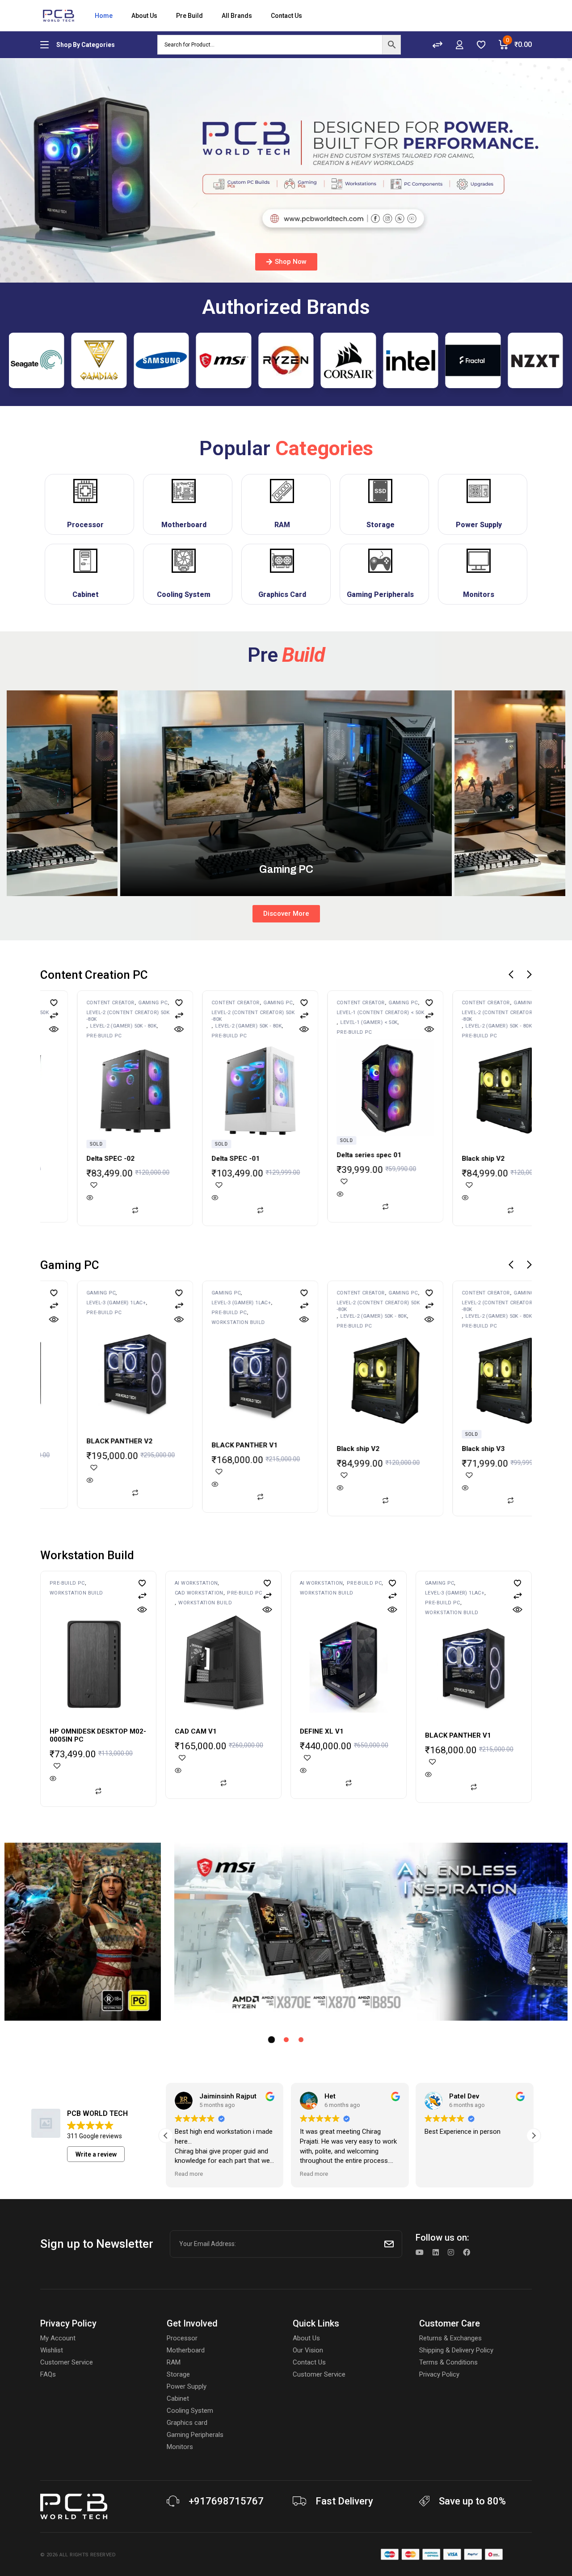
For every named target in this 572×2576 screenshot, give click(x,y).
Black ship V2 (358, 1159)
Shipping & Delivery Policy (456, 2350)
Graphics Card (282, 594)
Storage (381, 525)
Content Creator (110, 1003)
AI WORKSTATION (196, 1583)
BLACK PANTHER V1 (119, 1445)
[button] (511, 974)
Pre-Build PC (104, 1036)
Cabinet (86, 594)
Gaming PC (153, 1003)
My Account (58, 2338)
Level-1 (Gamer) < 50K (244, 1022)
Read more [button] (189, 2174)
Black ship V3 (483, 1159)
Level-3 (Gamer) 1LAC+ (116, 1303)
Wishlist (52, 2350)
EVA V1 (473, 1445)
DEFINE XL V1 (322, 1731)
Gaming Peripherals (380, 594)
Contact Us (309, 2362)
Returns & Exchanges (450, 2338)
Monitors (479, 594)
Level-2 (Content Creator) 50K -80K (128, 1016)
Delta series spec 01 (244, 1155)
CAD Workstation (199, 1593)
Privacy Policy (439, 2374)
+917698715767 (226, 2501)
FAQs (48, 2374)
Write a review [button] (96, 2154)
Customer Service (67, 2362)
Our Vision (308, 2350)
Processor (85, 525)
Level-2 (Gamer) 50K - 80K (124, 1026)
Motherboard (184, 525)
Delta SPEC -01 (110, 1159)
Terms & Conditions (448, 2362)
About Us (306, 2338)
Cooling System (184, 594)
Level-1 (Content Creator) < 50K (255, 1013)
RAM (282, 525)
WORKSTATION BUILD (113, 1322)
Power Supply (479, 525)
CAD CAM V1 (196, 1731)
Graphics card (187, 2423)
